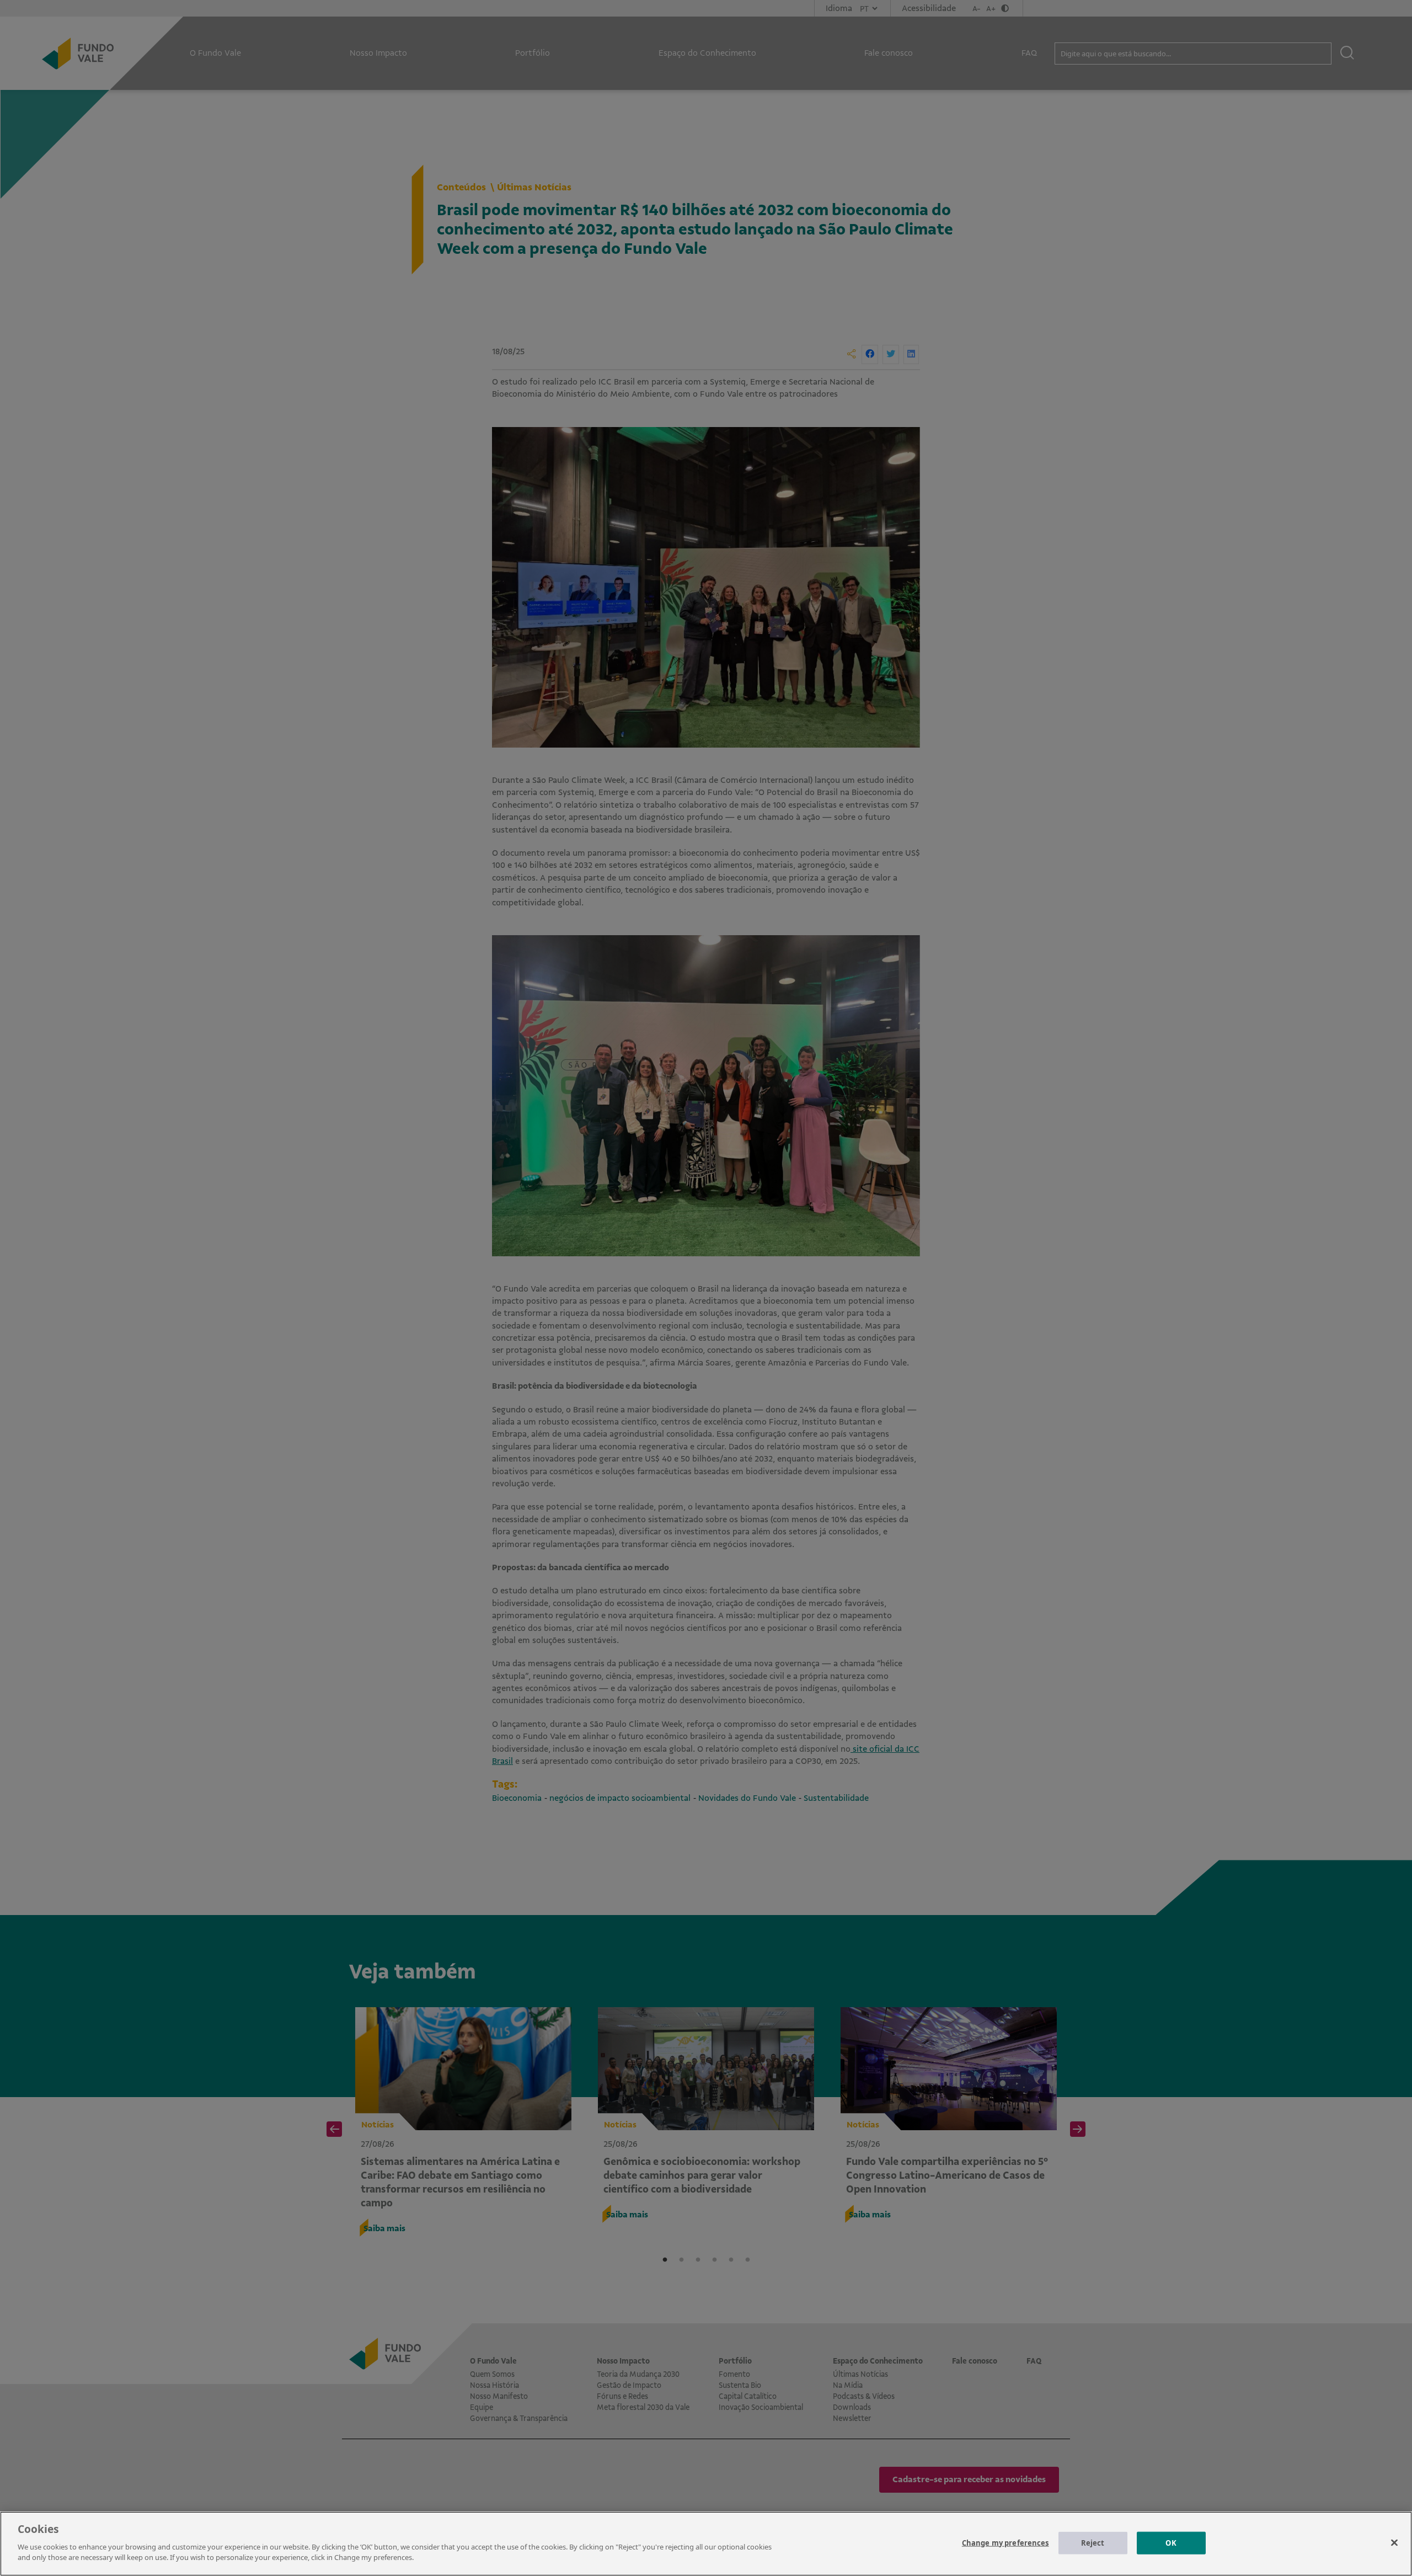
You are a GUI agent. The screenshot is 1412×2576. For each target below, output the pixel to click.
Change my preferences (1005, 2542)
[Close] (1394, 2542)
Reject (1093, 2542)
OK (1171, 2542)
